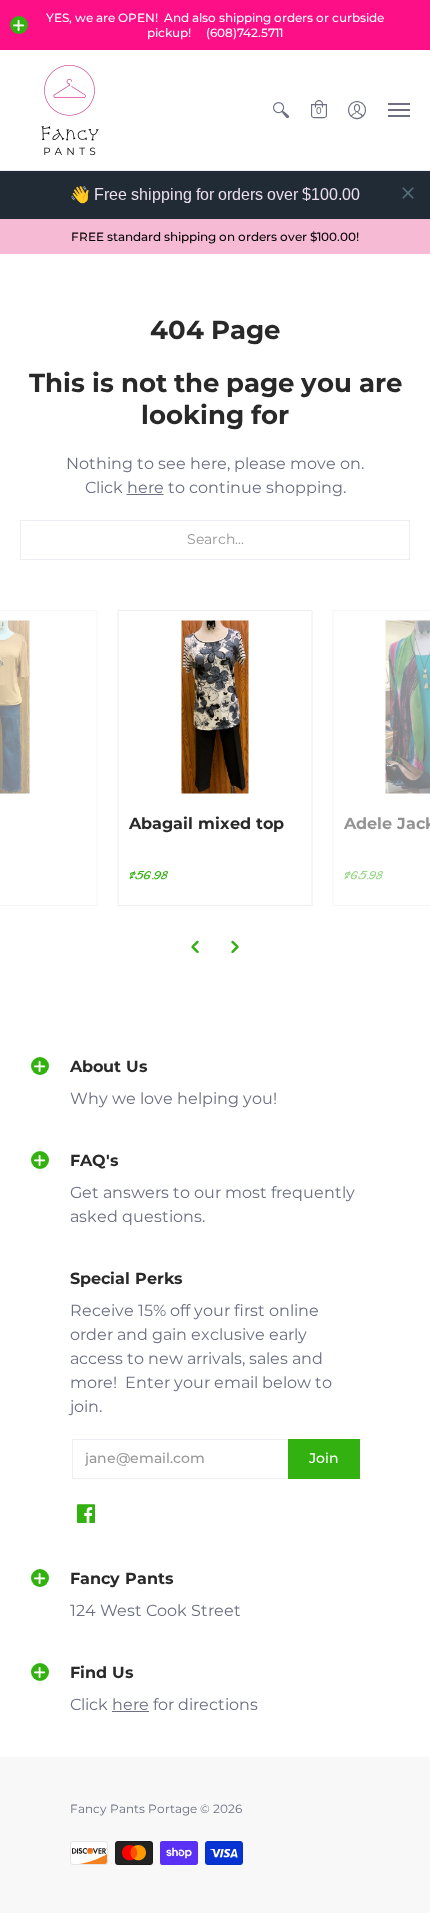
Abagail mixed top (206, 823)
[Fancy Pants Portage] (70, 110)
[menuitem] (281, 110)
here (145, 487)
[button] (19, 25)
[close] (408, 193)
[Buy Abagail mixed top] (215, 707)
